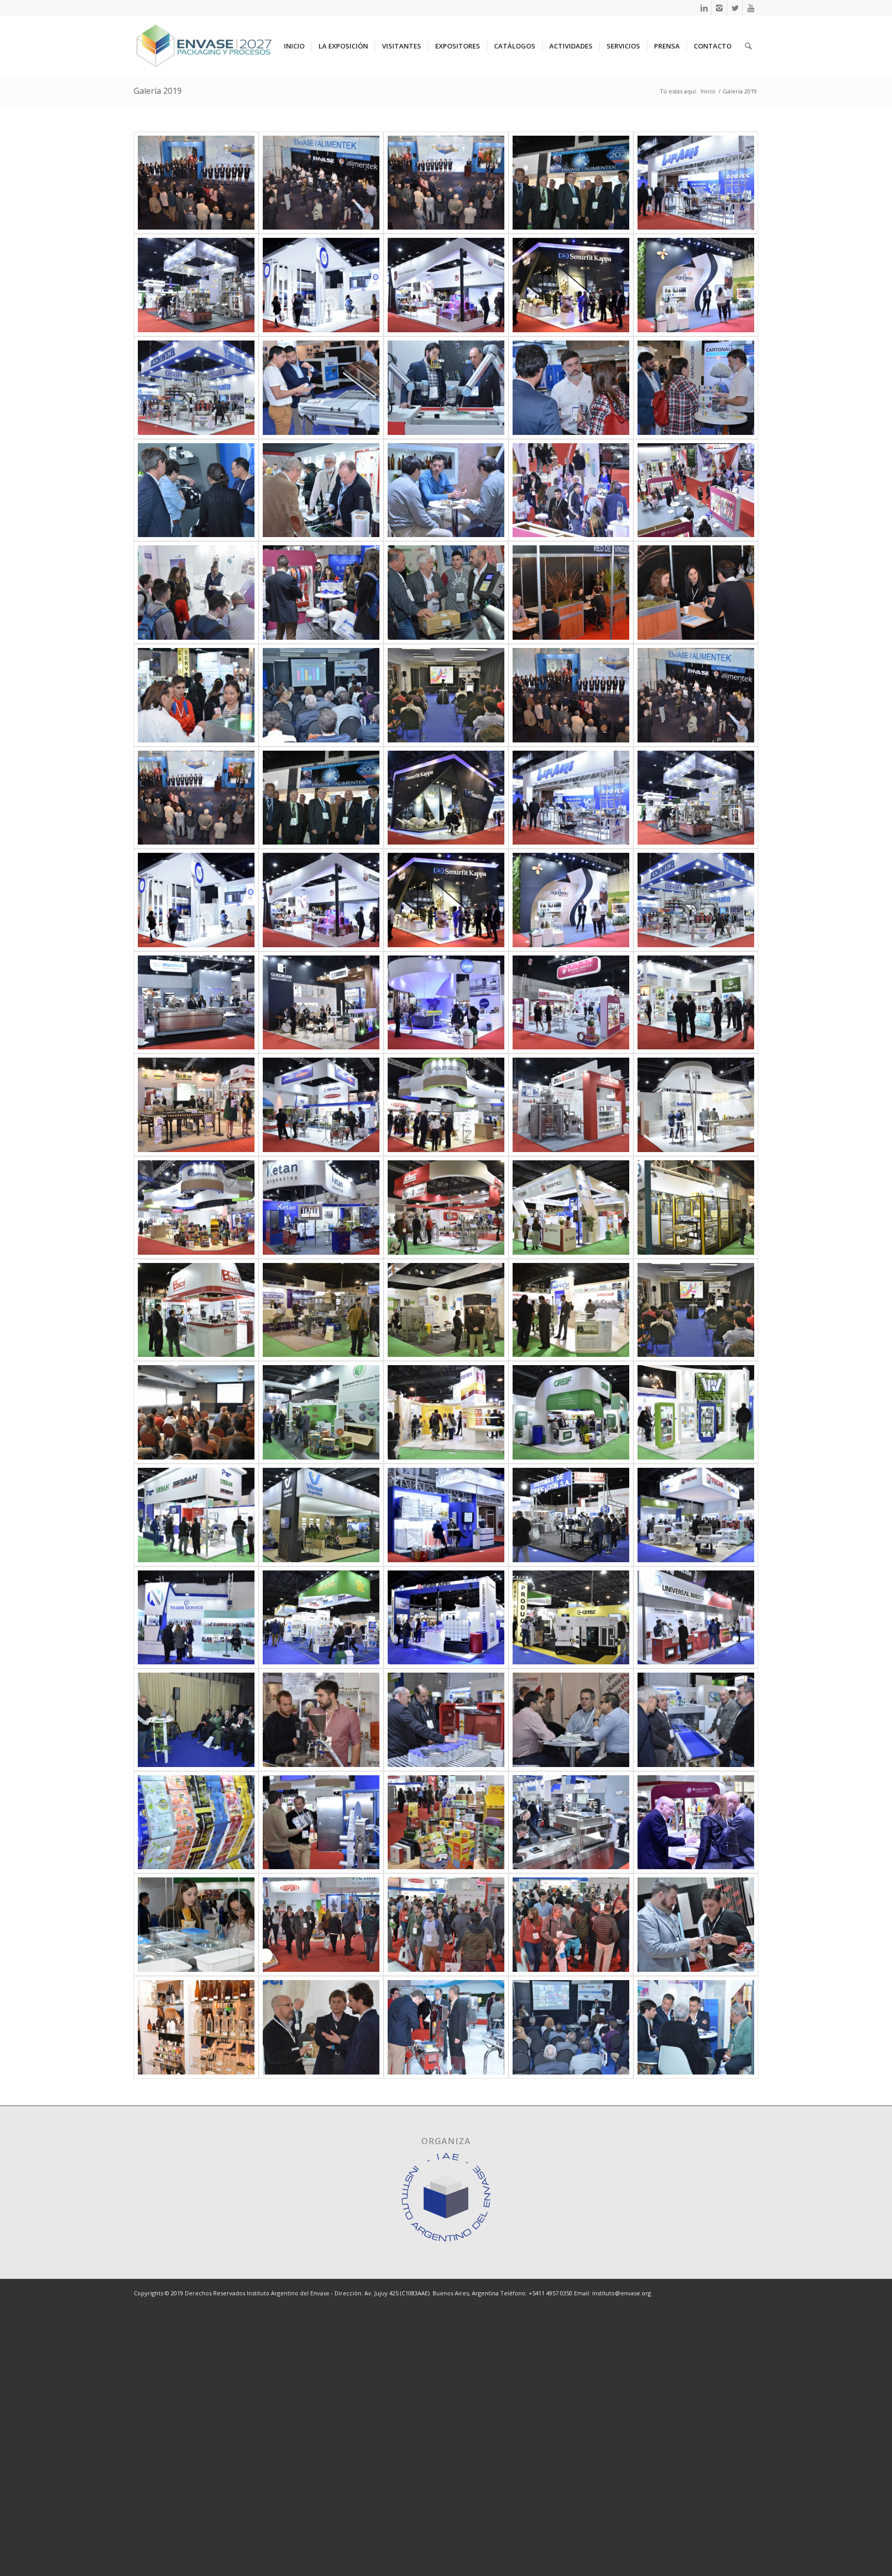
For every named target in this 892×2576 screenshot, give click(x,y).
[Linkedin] (704, 8)
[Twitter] (735, 8)
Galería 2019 (158, 91)
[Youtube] (751, 8)
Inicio (708, 91)
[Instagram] (719, 8)
